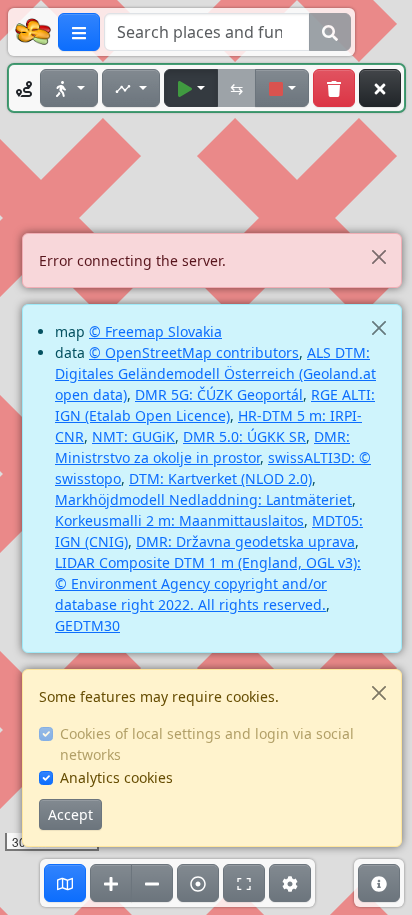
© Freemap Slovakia (155, 331)
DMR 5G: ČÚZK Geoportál (219, 394)
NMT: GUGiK (133, 436)
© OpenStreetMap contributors (194, 352)
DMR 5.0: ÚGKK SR (244, 436)
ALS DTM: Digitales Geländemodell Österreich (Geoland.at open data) (215, 373)
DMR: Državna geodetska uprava (245, 541)
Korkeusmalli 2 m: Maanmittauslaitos (179, 520)
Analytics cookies (116, 777)
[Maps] (65, 883)
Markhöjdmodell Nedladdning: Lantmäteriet (203, 499)
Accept (70, 814)
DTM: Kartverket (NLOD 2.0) (220, 478)
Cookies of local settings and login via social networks (207, 744)
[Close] (378, 256)
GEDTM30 (87, 625)
